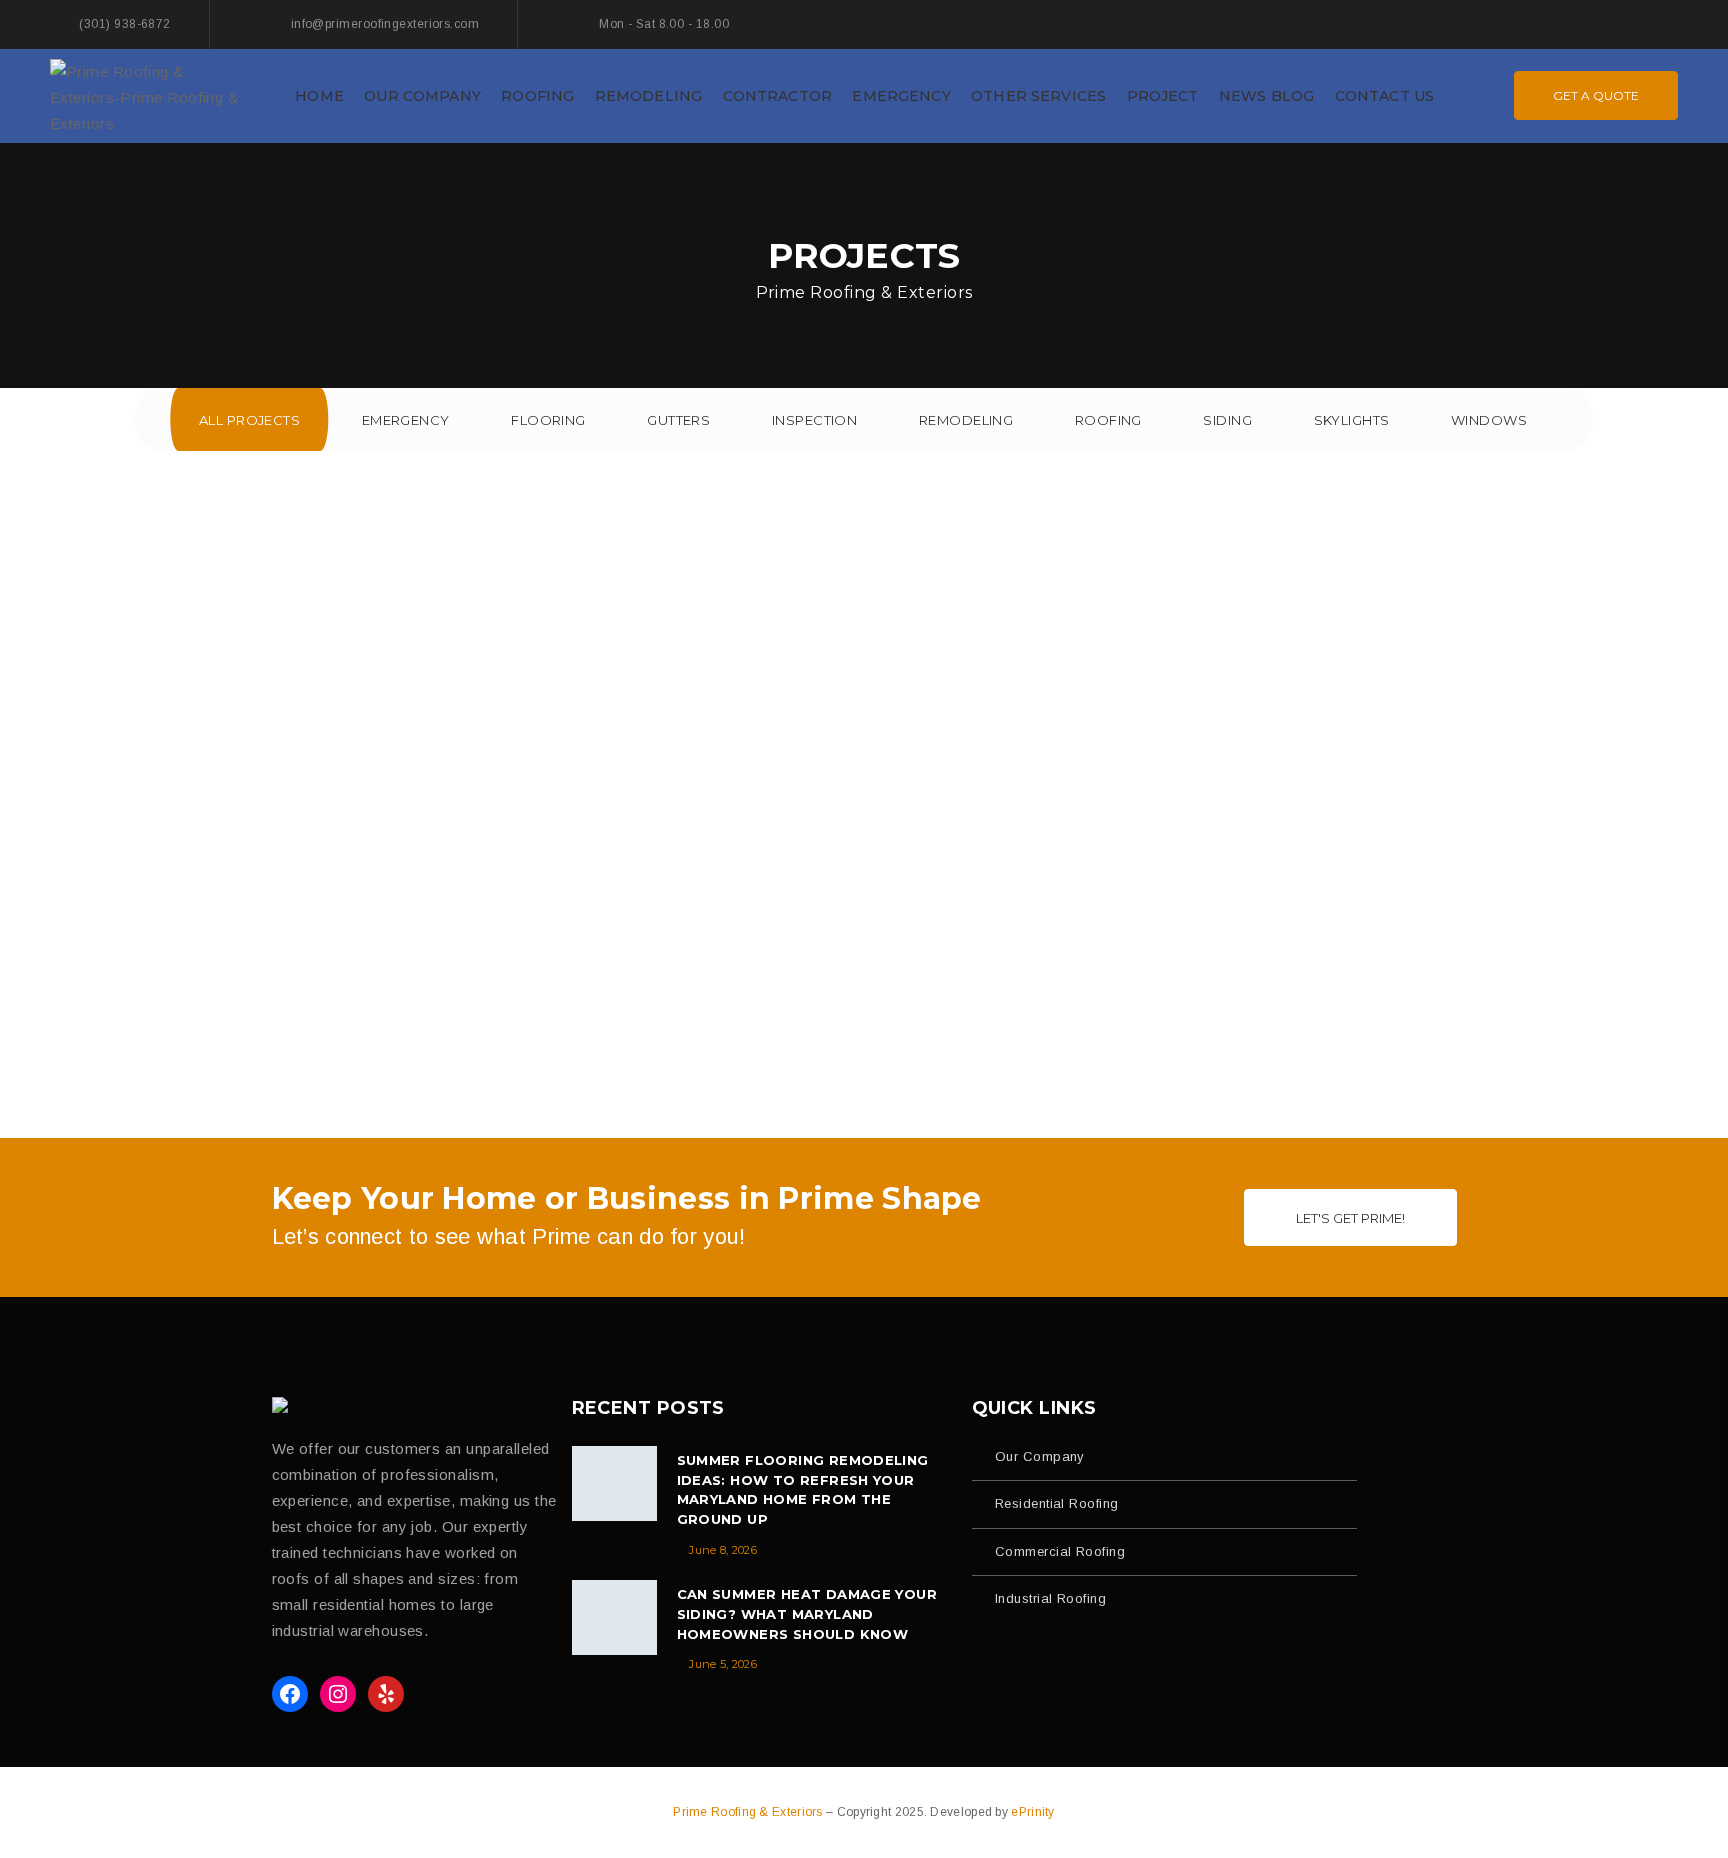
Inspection (815, 420)
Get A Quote (1596, 95)
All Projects (249, 420)
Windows (1489, 420)
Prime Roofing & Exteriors (749, 1812)
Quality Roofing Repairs (287, 1011)
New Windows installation (1555, 701)
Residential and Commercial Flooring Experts (1439, 1011)
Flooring (548, 420)
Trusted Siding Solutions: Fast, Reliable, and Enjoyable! (518, 701)
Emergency (406, 420)
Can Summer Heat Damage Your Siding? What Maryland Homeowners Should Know (807, 1614)
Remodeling (966, 420)
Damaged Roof (172, 701)
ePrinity (1032, 1812)
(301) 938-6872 (124, 24)
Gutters (678, 420)
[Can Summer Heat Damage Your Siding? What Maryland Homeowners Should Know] (614, 1617)
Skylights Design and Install (863, 1011)
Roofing (1108, 420)
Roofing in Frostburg (864, 701)
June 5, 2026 (723, 1664)
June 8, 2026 (723, 1550)
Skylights (1352, 420)
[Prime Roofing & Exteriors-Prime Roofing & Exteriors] (150, 94)
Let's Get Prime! (1350, 1218)
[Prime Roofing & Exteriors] (285, 1405)
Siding (1227, 420)
